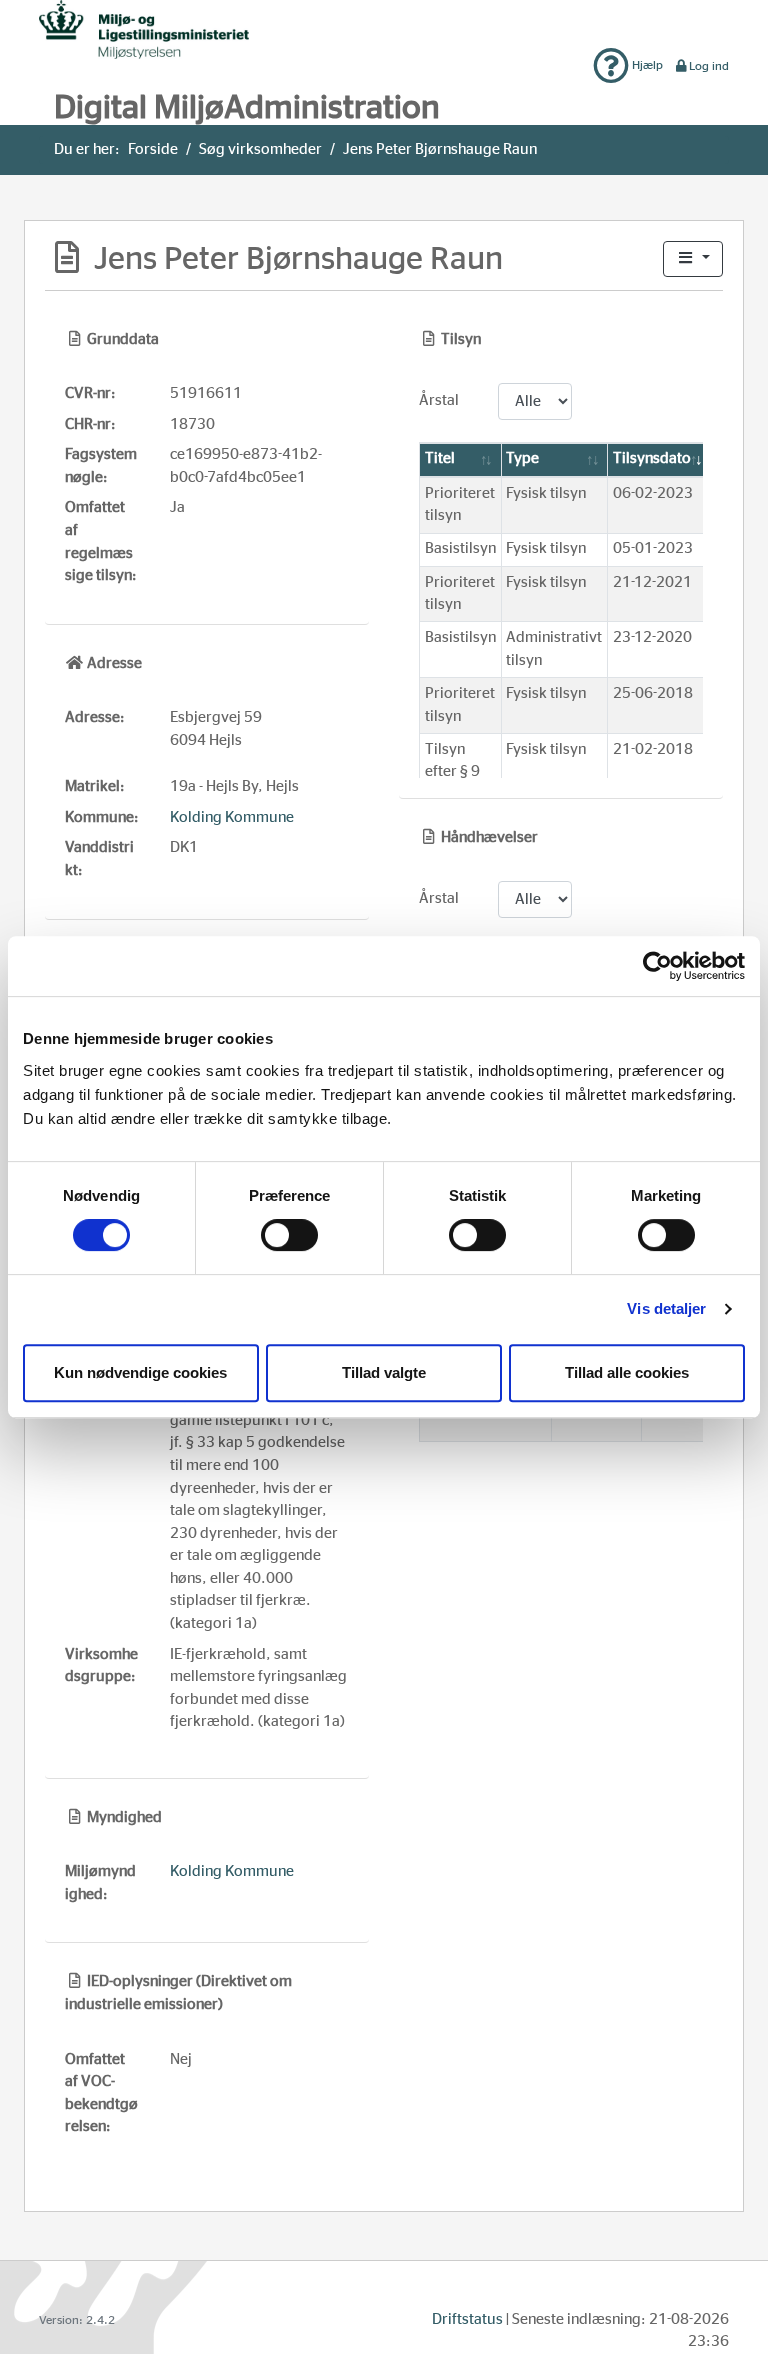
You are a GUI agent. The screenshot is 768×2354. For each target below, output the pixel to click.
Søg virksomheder (260, 149)
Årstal (439, 400)
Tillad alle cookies (627, 1372)
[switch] (289, 1235)
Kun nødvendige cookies (140, 1372)
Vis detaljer (666, 1308)
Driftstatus (467, 2319)
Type (522, 458)
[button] (693, 259)
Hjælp (646, 65)
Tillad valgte (384, 1372)
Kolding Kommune (232, 817)
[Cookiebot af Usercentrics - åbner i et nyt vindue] (657, 966)
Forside (153, 149)
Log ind (709, 66)
